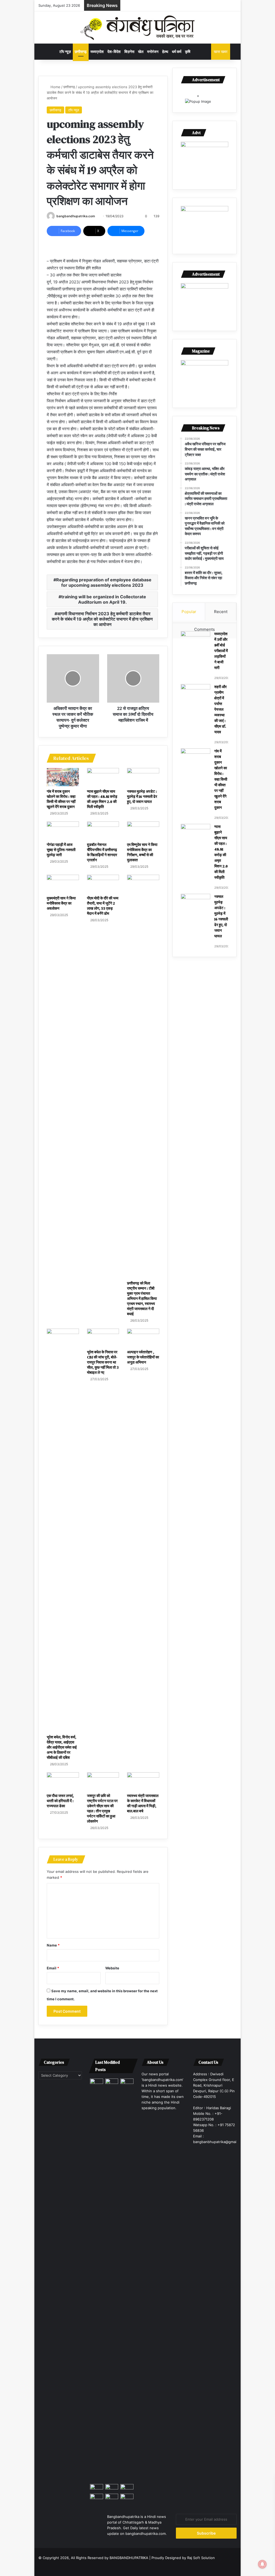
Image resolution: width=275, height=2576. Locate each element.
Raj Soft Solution (201, 2558)
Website (112, 1968)
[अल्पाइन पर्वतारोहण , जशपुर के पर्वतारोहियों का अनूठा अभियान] (143, 1338)
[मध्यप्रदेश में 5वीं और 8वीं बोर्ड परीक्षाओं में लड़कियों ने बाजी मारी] (196, 641)
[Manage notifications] (262, 2564)
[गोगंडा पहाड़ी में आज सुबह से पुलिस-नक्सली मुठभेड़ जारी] (63, 831)
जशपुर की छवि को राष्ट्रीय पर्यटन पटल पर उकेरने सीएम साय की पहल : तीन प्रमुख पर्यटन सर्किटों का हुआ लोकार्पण (102, 1808)
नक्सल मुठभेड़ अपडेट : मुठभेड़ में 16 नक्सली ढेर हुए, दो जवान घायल (142, 796)
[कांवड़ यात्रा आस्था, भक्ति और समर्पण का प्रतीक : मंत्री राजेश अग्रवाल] (127, 2280)
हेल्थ (165, 51)
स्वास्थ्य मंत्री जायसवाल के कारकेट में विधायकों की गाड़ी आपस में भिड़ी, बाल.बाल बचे (143, 1803)
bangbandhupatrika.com (76, 216)
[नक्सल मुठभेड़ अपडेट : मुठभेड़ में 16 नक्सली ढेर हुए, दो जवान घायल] (143, 777)
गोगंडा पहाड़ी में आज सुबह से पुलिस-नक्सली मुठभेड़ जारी (61, 850)
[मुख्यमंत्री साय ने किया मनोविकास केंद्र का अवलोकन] (63, 884)
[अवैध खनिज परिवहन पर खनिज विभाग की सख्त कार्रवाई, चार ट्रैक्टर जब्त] (112, 2082)
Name (53, 1945)
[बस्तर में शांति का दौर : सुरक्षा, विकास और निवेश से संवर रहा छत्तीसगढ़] (97, 2497)
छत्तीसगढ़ (81, 51)
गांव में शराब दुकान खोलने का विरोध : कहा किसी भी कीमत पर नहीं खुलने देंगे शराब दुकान (61, 799)
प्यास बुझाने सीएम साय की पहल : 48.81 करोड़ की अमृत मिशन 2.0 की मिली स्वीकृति (102, 799)
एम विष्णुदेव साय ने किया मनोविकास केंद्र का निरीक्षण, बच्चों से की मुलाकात (142, 852)
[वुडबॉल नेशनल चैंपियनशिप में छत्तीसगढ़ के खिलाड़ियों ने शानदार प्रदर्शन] (103, 831)
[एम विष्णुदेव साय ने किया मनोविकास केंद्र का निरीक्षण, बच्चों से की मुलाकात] (143, 831)
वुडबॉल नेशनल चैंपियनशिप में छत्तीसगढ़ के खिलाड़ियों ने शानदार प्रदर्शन (102, 852)
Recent (221, 612)
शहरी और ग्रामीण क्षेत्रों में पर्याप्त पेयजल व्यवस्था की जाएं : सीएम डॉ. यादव (220, 709)
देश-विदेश (114, 51)
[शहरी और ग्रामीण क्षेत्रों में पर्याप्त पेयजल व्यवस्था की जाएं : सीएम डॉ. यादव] (196, 694)
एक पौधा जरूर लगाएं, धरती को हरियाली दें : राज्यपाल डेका (60, 1801)
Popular (189, 612)
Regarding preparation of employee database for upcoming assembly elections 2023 (104, 582)
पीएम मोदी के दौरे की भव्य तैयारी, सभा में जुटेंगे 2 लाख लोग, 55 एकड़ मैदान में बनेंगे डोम (103, 906)
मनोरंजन (153, 51)
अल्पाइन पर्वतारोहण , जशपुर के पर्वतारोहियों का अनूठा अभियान (143, 1357)
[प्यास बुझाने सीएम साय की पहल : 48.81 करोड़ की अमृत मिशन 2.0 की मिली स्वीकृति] (103, 777)
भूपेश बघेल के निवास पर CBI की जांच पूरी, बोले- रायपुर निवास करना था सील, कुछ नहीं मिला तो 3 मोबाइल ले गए (103, 1362)
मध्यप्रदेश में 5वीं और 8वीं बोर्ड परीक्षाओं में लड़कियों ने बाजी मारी (221, 651)
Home (55, 87)
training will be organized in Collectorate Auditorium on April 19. (104, 599)
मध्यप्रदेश (97, 51)
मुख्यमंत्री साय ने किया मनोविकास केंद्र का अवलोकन (61, 903)
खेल (141, 51)
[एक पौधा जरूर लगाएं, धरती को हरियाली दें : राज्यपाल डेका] (63, 1781)
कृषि (188, 51)
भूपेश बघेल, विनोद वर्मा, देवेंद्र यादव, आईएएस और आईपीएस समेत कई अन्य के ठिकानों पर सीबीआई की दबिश (62, 1747)
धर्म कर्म (177, 51)
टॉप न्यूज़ (65, 51)
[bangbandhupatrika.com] (138, 27)
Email (53, 1968)
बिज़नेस (129, 51)
